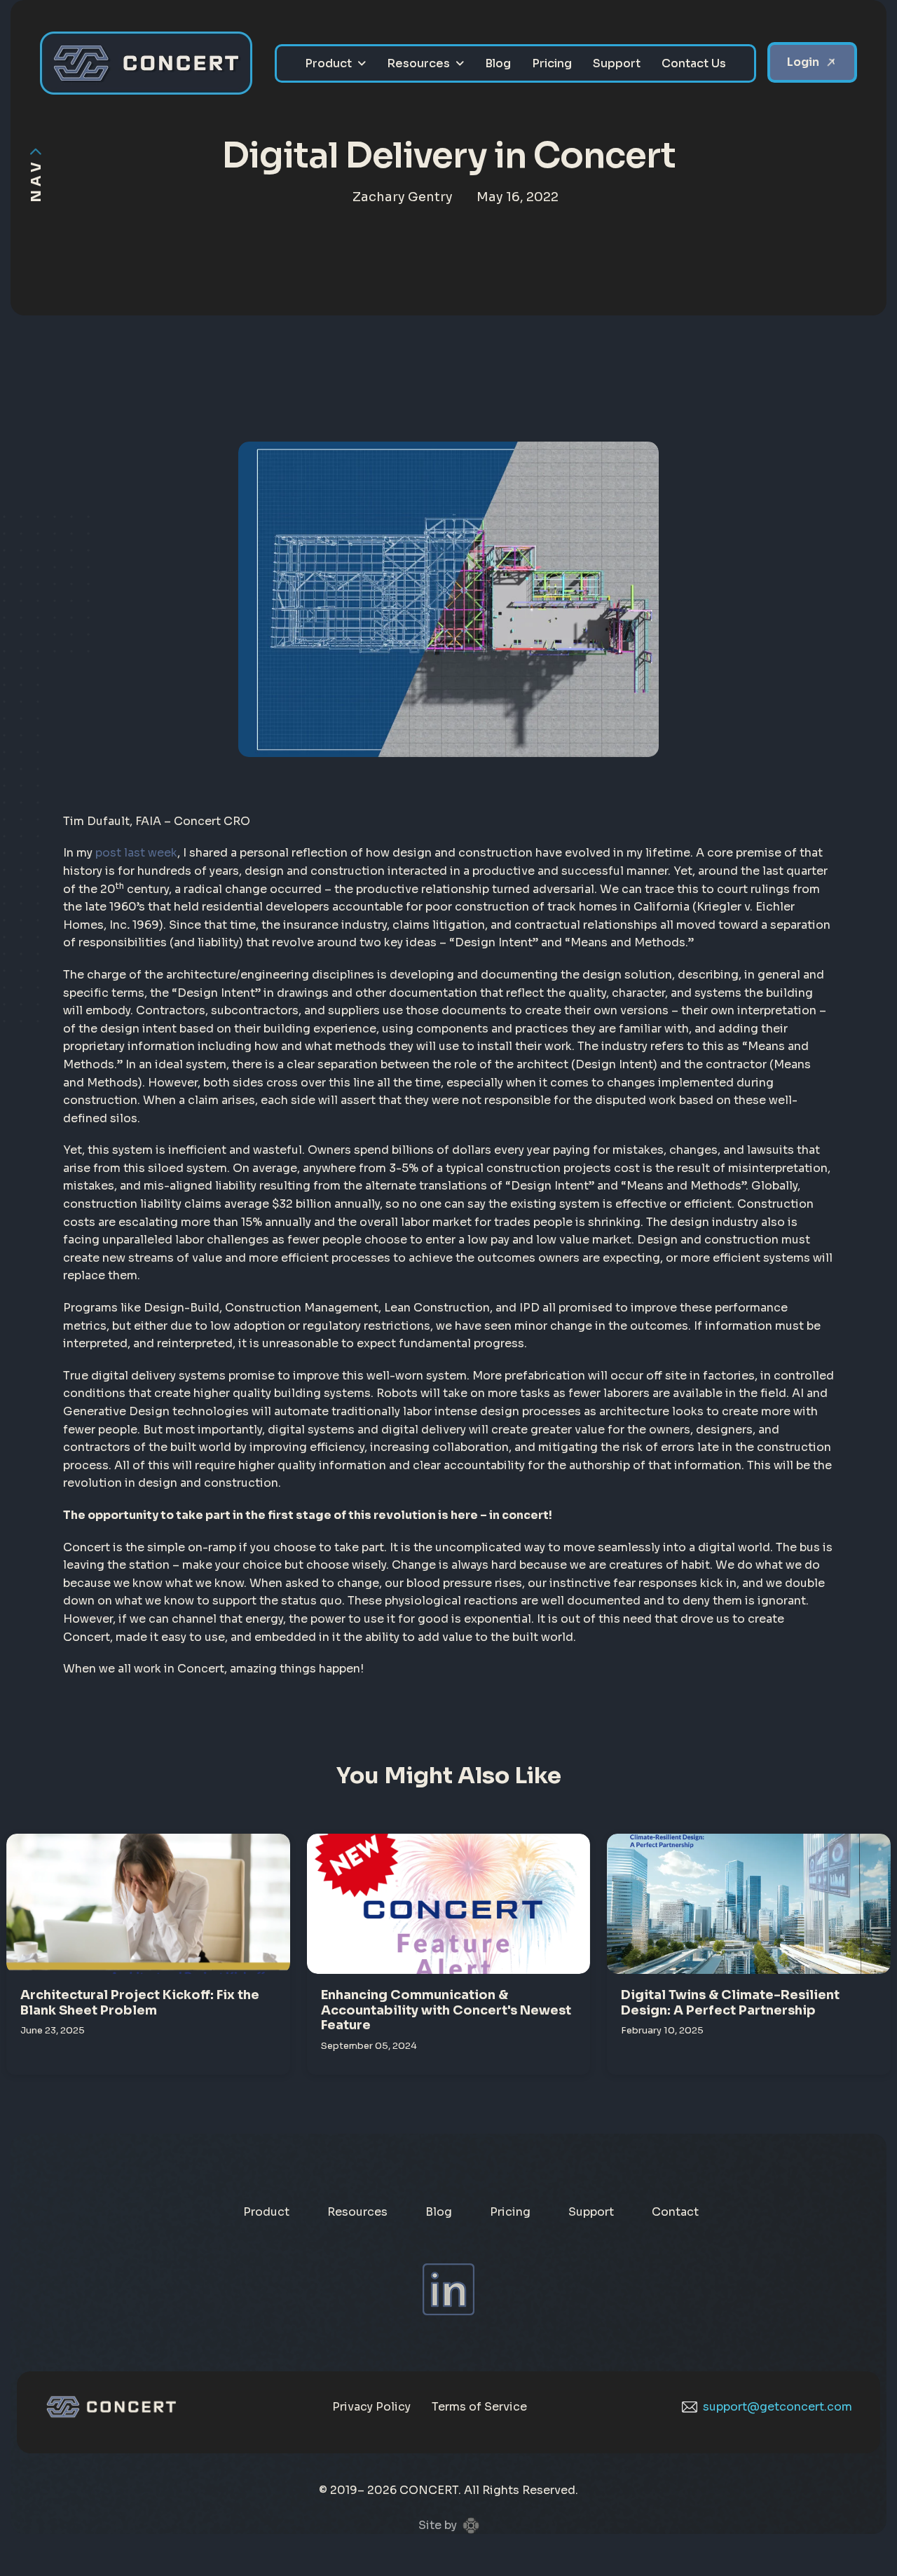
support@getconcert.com (778, 2407)
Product (328, 63)
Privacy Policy (371, 2407)
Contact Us (694, 63)
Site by (438, 2525)
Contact (675, 2212)
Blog (498, 63)
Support (617, 63)
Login (803, 62)
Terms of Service (479, 2407)
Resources (418, 63)
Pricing (552, 63)
